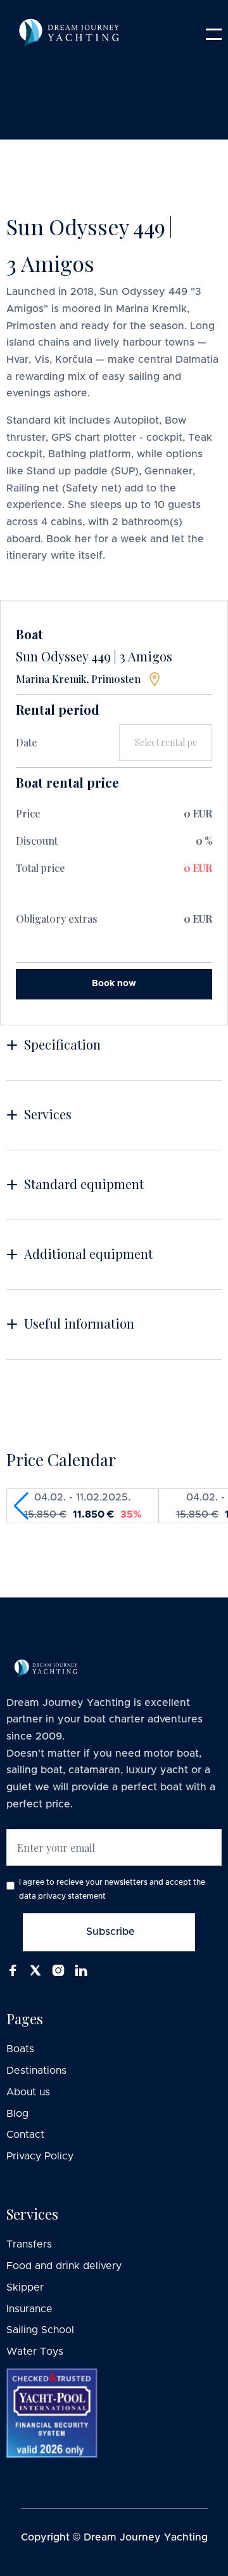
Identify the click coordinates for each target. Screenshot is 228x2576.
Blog (17, 2114)
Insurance (29, 2309)
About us (28, 2092)
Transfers (29, 2244)
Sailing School (40, 2330)
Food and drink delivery (64, 2266)
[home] (43, 34)
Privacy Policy (40, 2156)
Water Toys (35, 2352)
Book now (114, 984)
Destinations (36, 2071)
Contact (25, 2135)
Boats (20, 2049)
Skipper (25, 2287)
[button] (214, 34)
